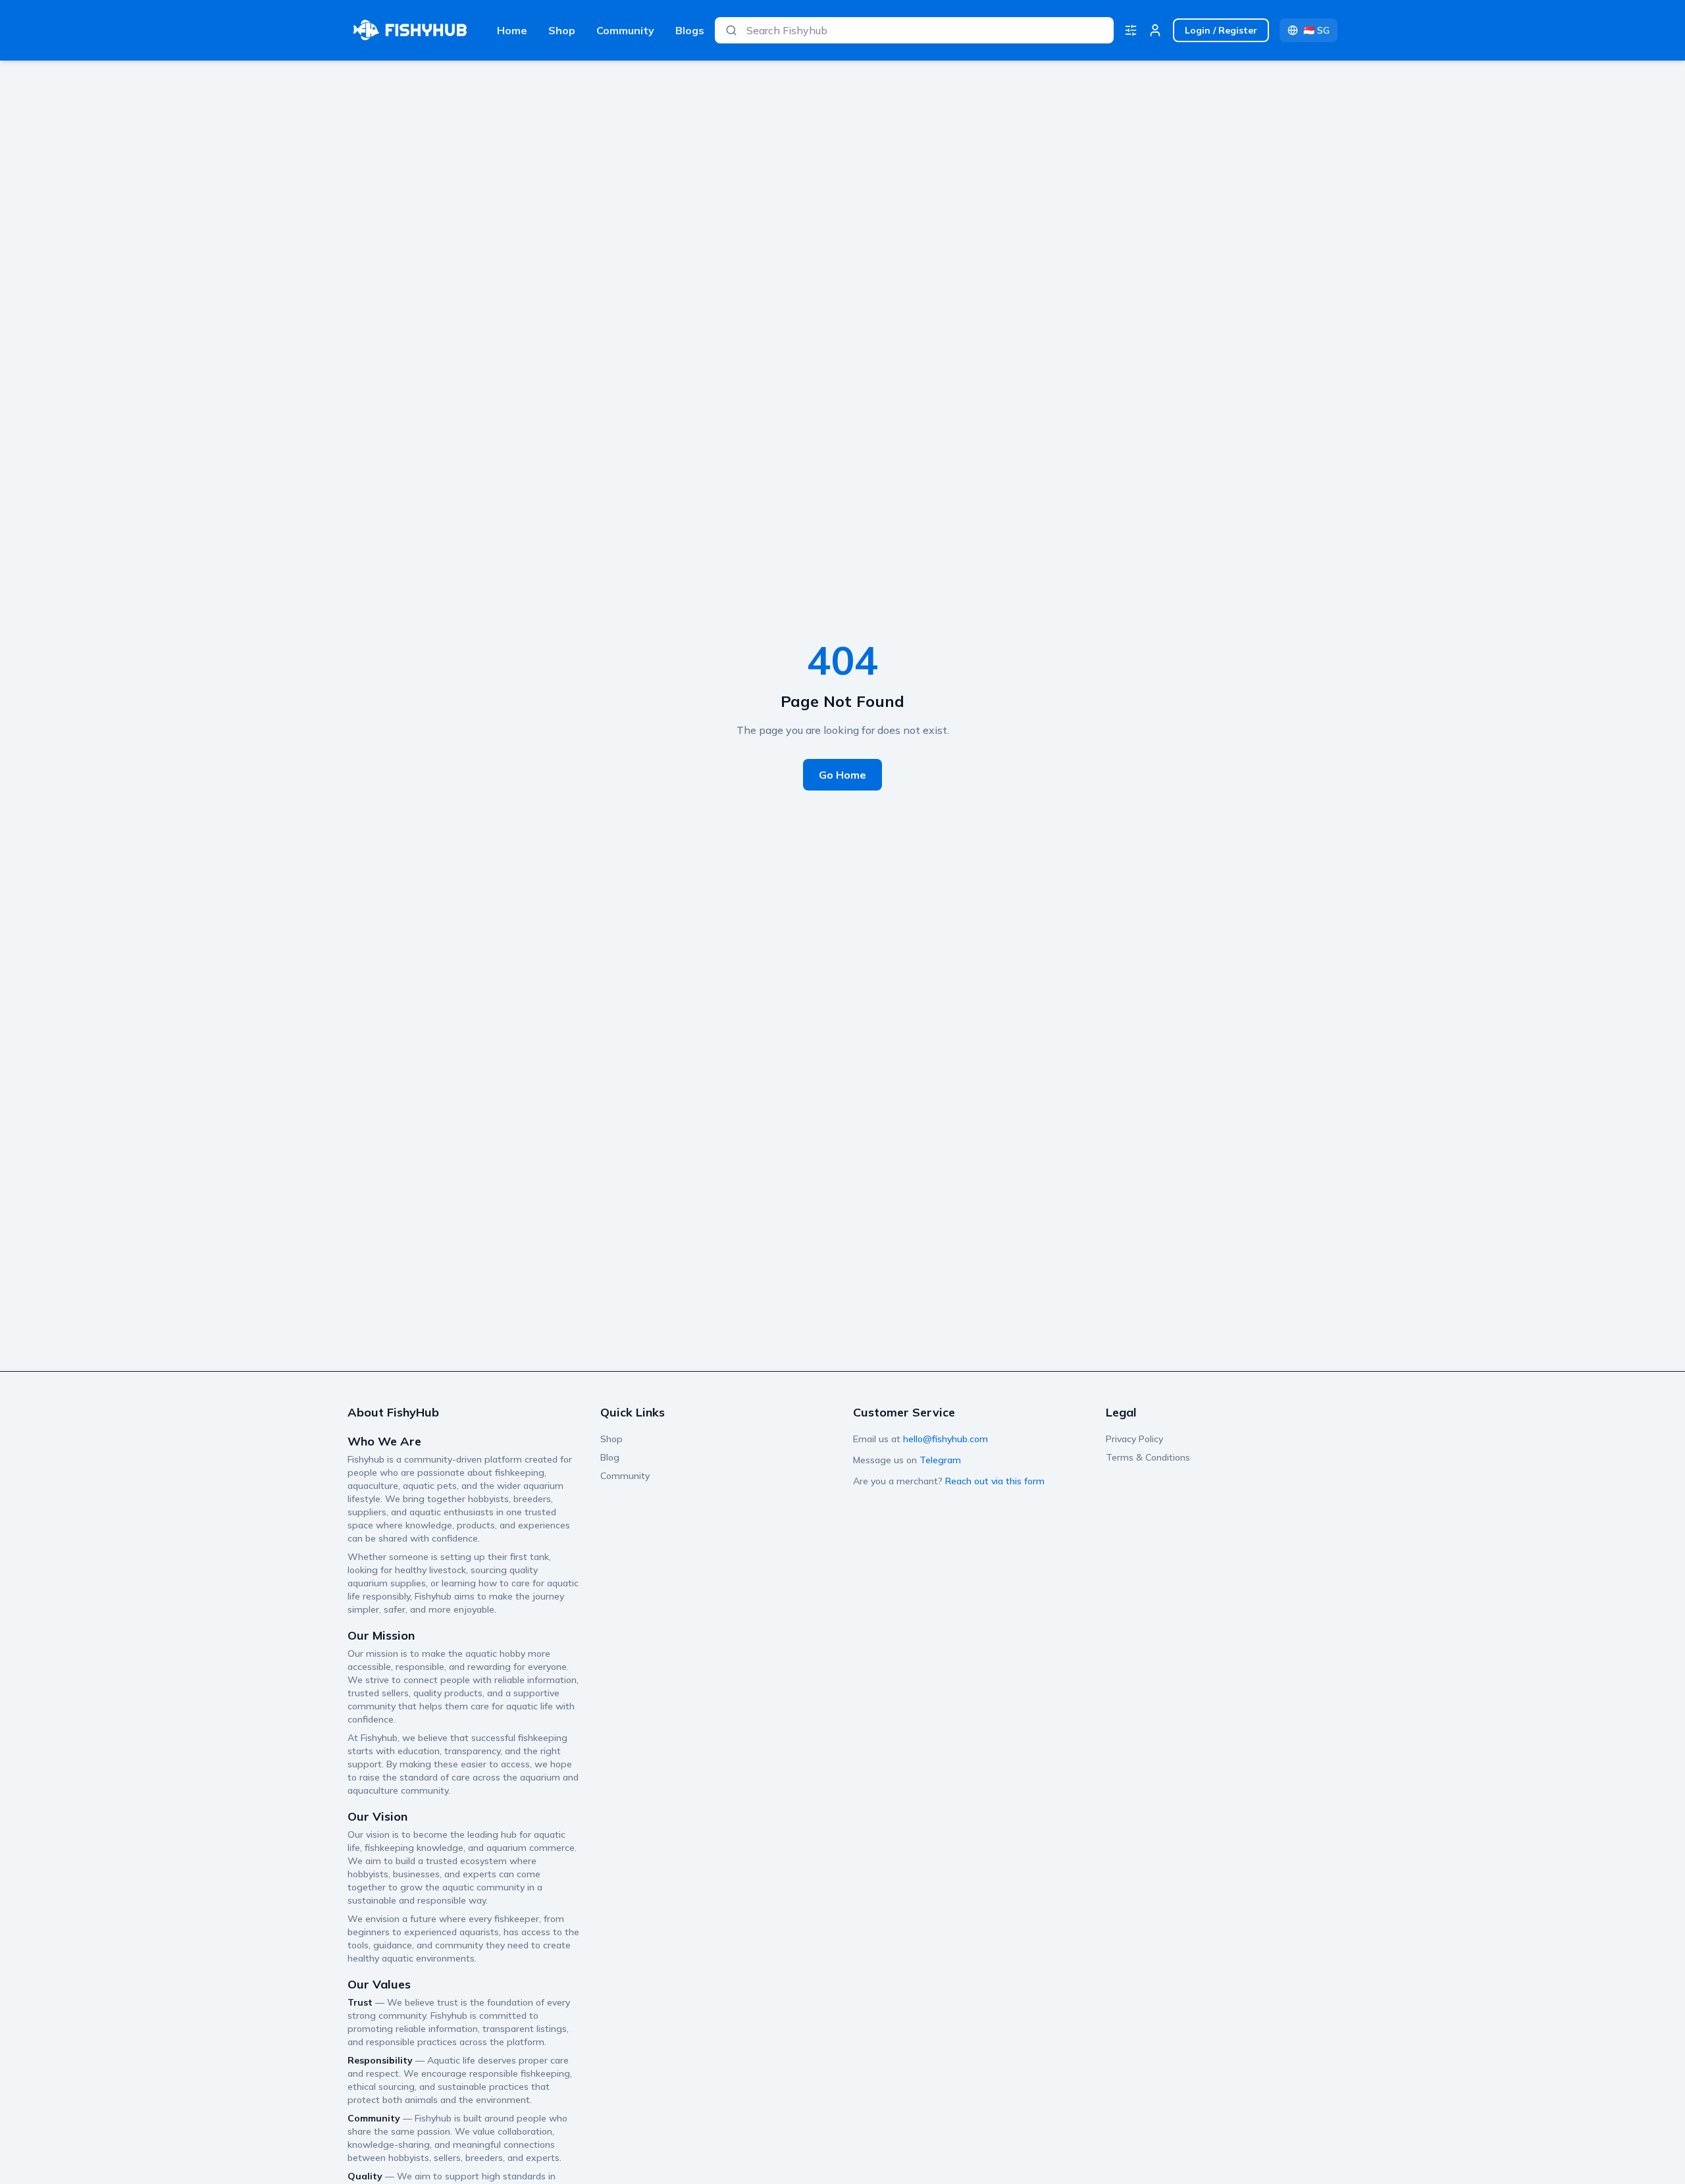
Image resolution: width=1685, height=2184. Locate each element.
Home (512, 30)
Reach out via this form (995, 1481)
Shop (562, 30)
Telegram (940, 1460)
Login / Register (1221, 30)
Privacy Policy (1134, 1439)
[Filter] (1131, 30)
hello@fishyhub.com (946, 1439)
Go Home (842, 775)
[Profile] (1155, 30)
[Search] (731, 30)
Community (625, 30)
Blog (610, 1457)
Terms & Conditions (1148, 1457)
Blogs (690, 30)
